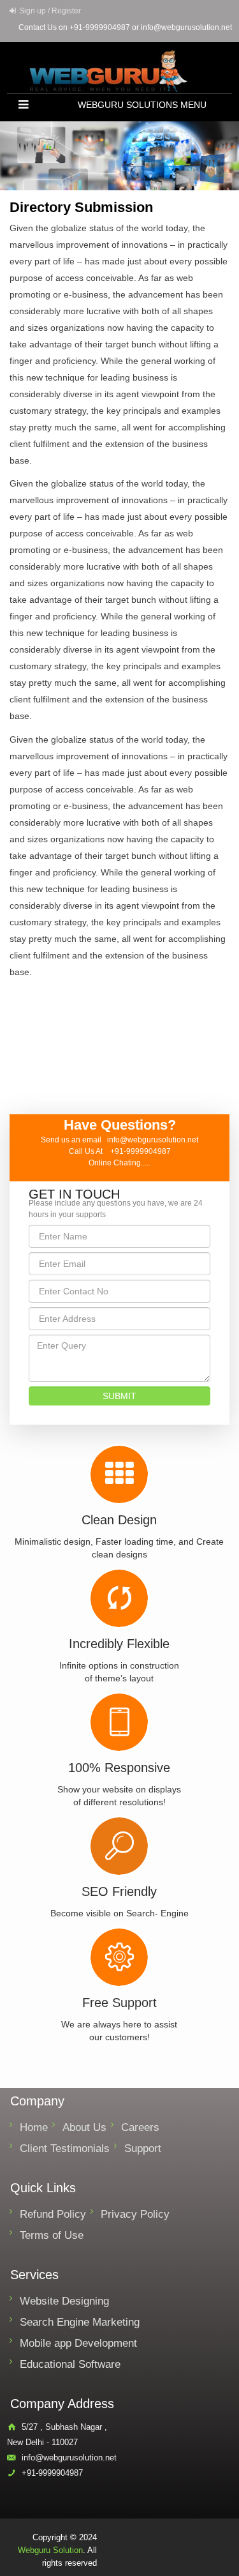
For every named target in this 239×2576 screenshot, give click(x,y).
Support (143, 2148)
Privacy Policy (135, 2214)
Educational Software (70, 2364)
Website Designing (64, 2301)
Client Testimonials (65, 2148)
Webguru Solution (50, 2550)
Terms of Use (52, 2235)
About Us (84, 2127)
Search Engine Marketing (80, 2322)
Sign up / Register (50, 11)
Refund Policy (53, 2214)
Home (34, 2127)
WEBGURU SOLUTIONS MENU (142, 105)
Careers (140, 2127)
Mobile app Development (78, 2343)
